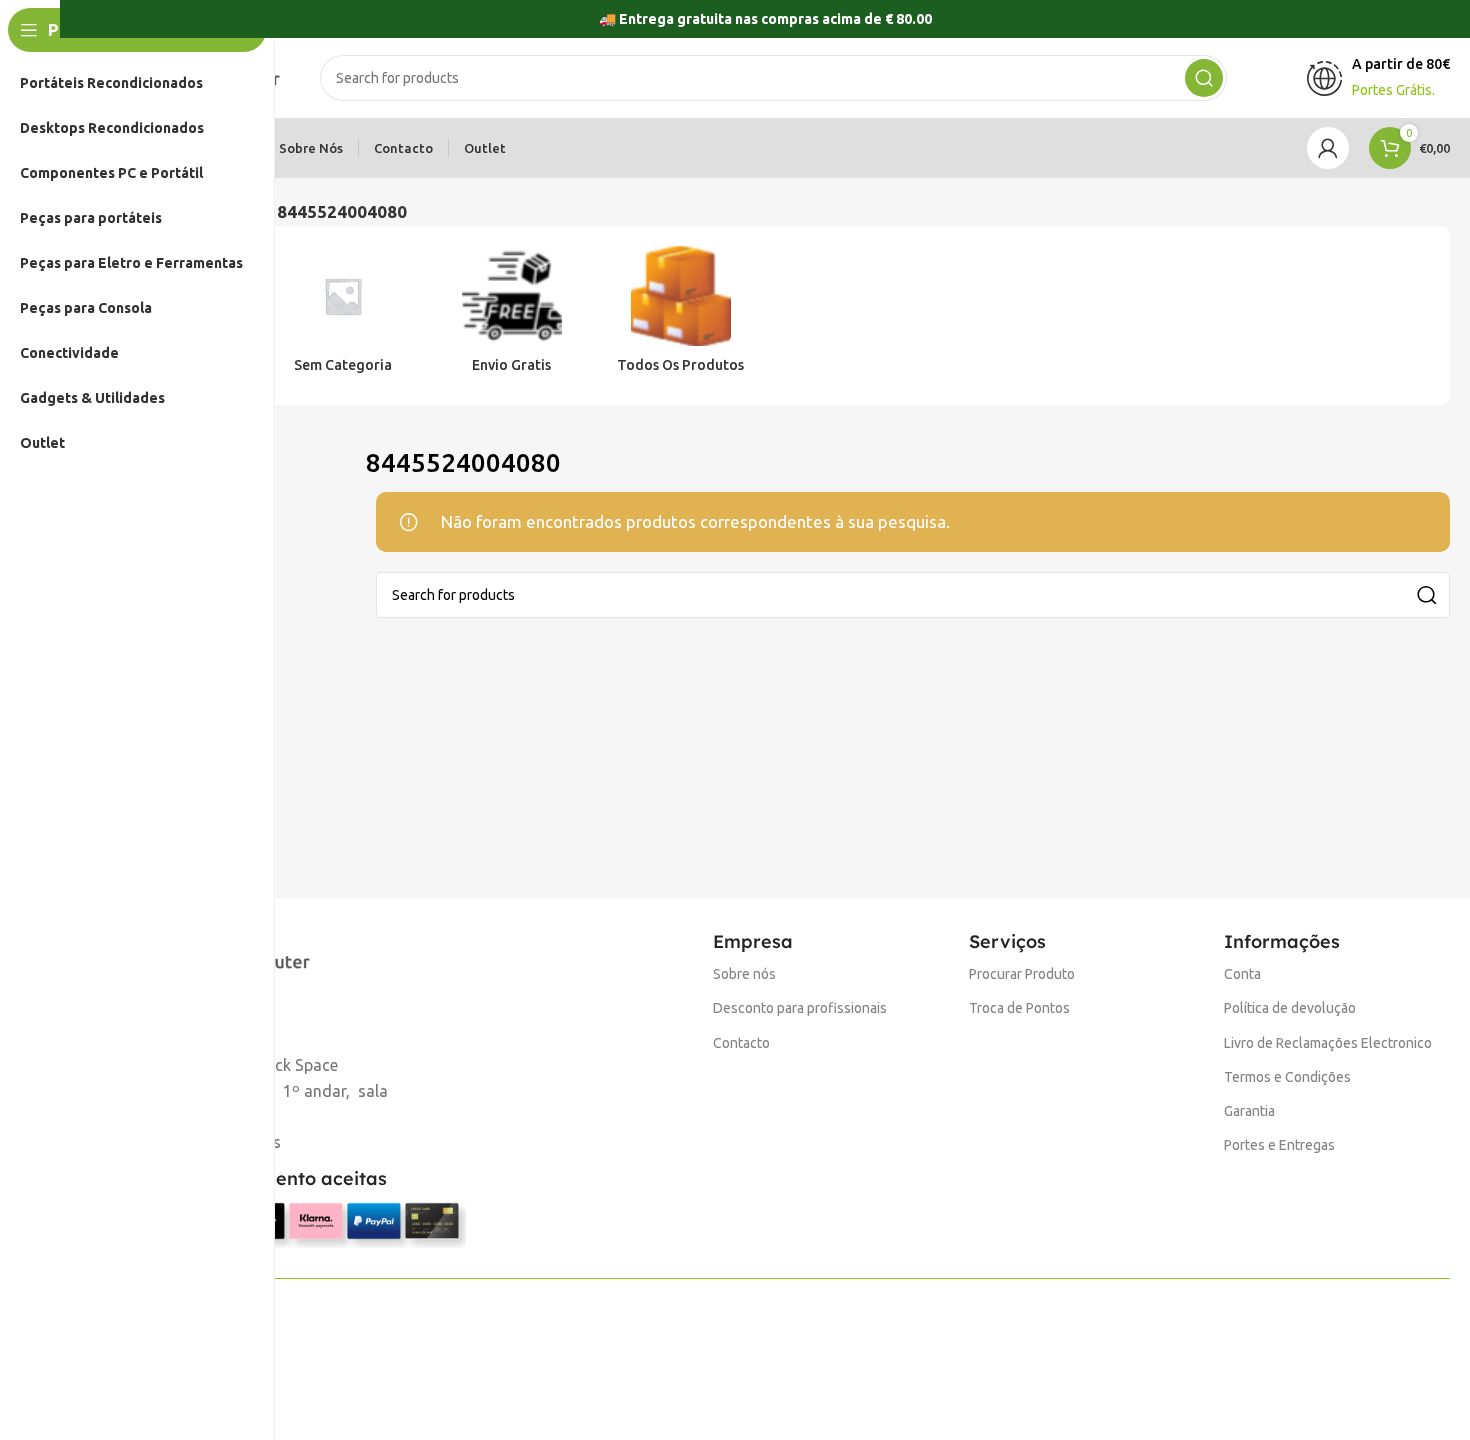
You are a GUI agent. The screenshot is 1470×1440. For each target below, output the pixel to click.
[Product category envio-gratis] (512, 316)
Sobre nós (744, 974)
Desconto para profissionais (800, 1008)
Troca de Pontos (1019, 1008)
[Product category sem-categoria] (343, 316)
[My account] (1328, 148)
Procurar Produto (1022, 974)
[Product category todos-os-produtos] (680, 316)
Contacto (741, 1043)
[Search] (1204, 78)
